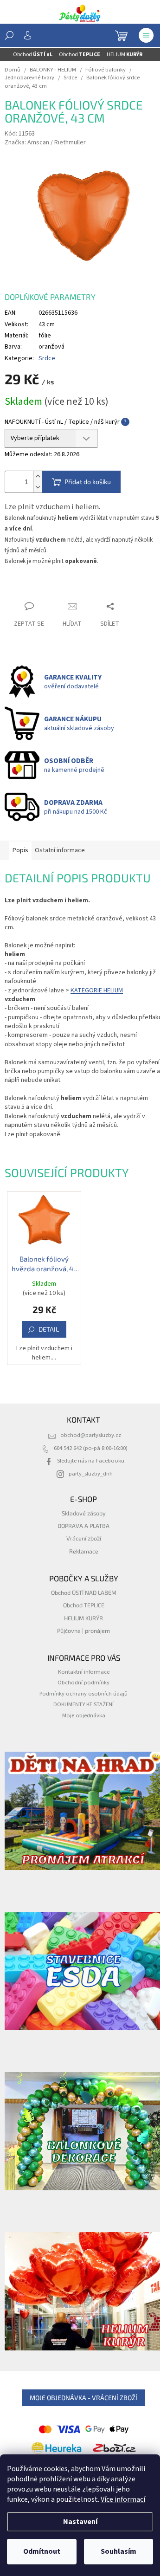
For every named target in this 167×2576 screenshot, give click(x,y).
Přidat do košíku (88, 482)
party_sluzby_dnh (91, 1474)
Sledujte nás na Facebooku (91, 1461)
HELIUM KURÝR (83, 1618)
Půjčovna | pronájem (83, 1631)
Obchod (33, 55)
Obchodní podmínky (83, 1683)
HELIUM (125, 55)
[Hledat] (9, 35)
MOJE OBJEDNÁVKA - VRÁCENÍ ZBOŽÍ (83, 2398)
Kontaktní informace (84, 1672)
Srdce (47, 358)
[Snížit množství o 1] (38, 487)
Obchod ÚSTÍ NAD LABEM (84, 1592)
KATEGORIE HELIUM (97, 990)
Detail (49, 1329)
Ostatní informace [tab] (60, 850)
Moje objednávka (84, 1715)
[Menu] (146, 35)
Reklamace (84, 1551)
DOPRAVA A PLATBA (83, 1526)
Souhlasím (119, 2551)
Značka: (45, 142)
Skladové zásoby (84, 1513)
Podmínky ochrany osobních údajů (83, 1694)
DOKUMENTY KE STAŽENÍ (83, 1704)
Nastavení (80, 2522)
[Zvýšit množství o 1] (38, 476)
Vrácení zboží (84, 1538)
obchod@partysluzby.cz (91, 1435)
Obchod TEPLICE (84, 1605)
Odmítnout (42, 2551)
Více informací (123, 2499)
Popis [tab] (20, 850)
